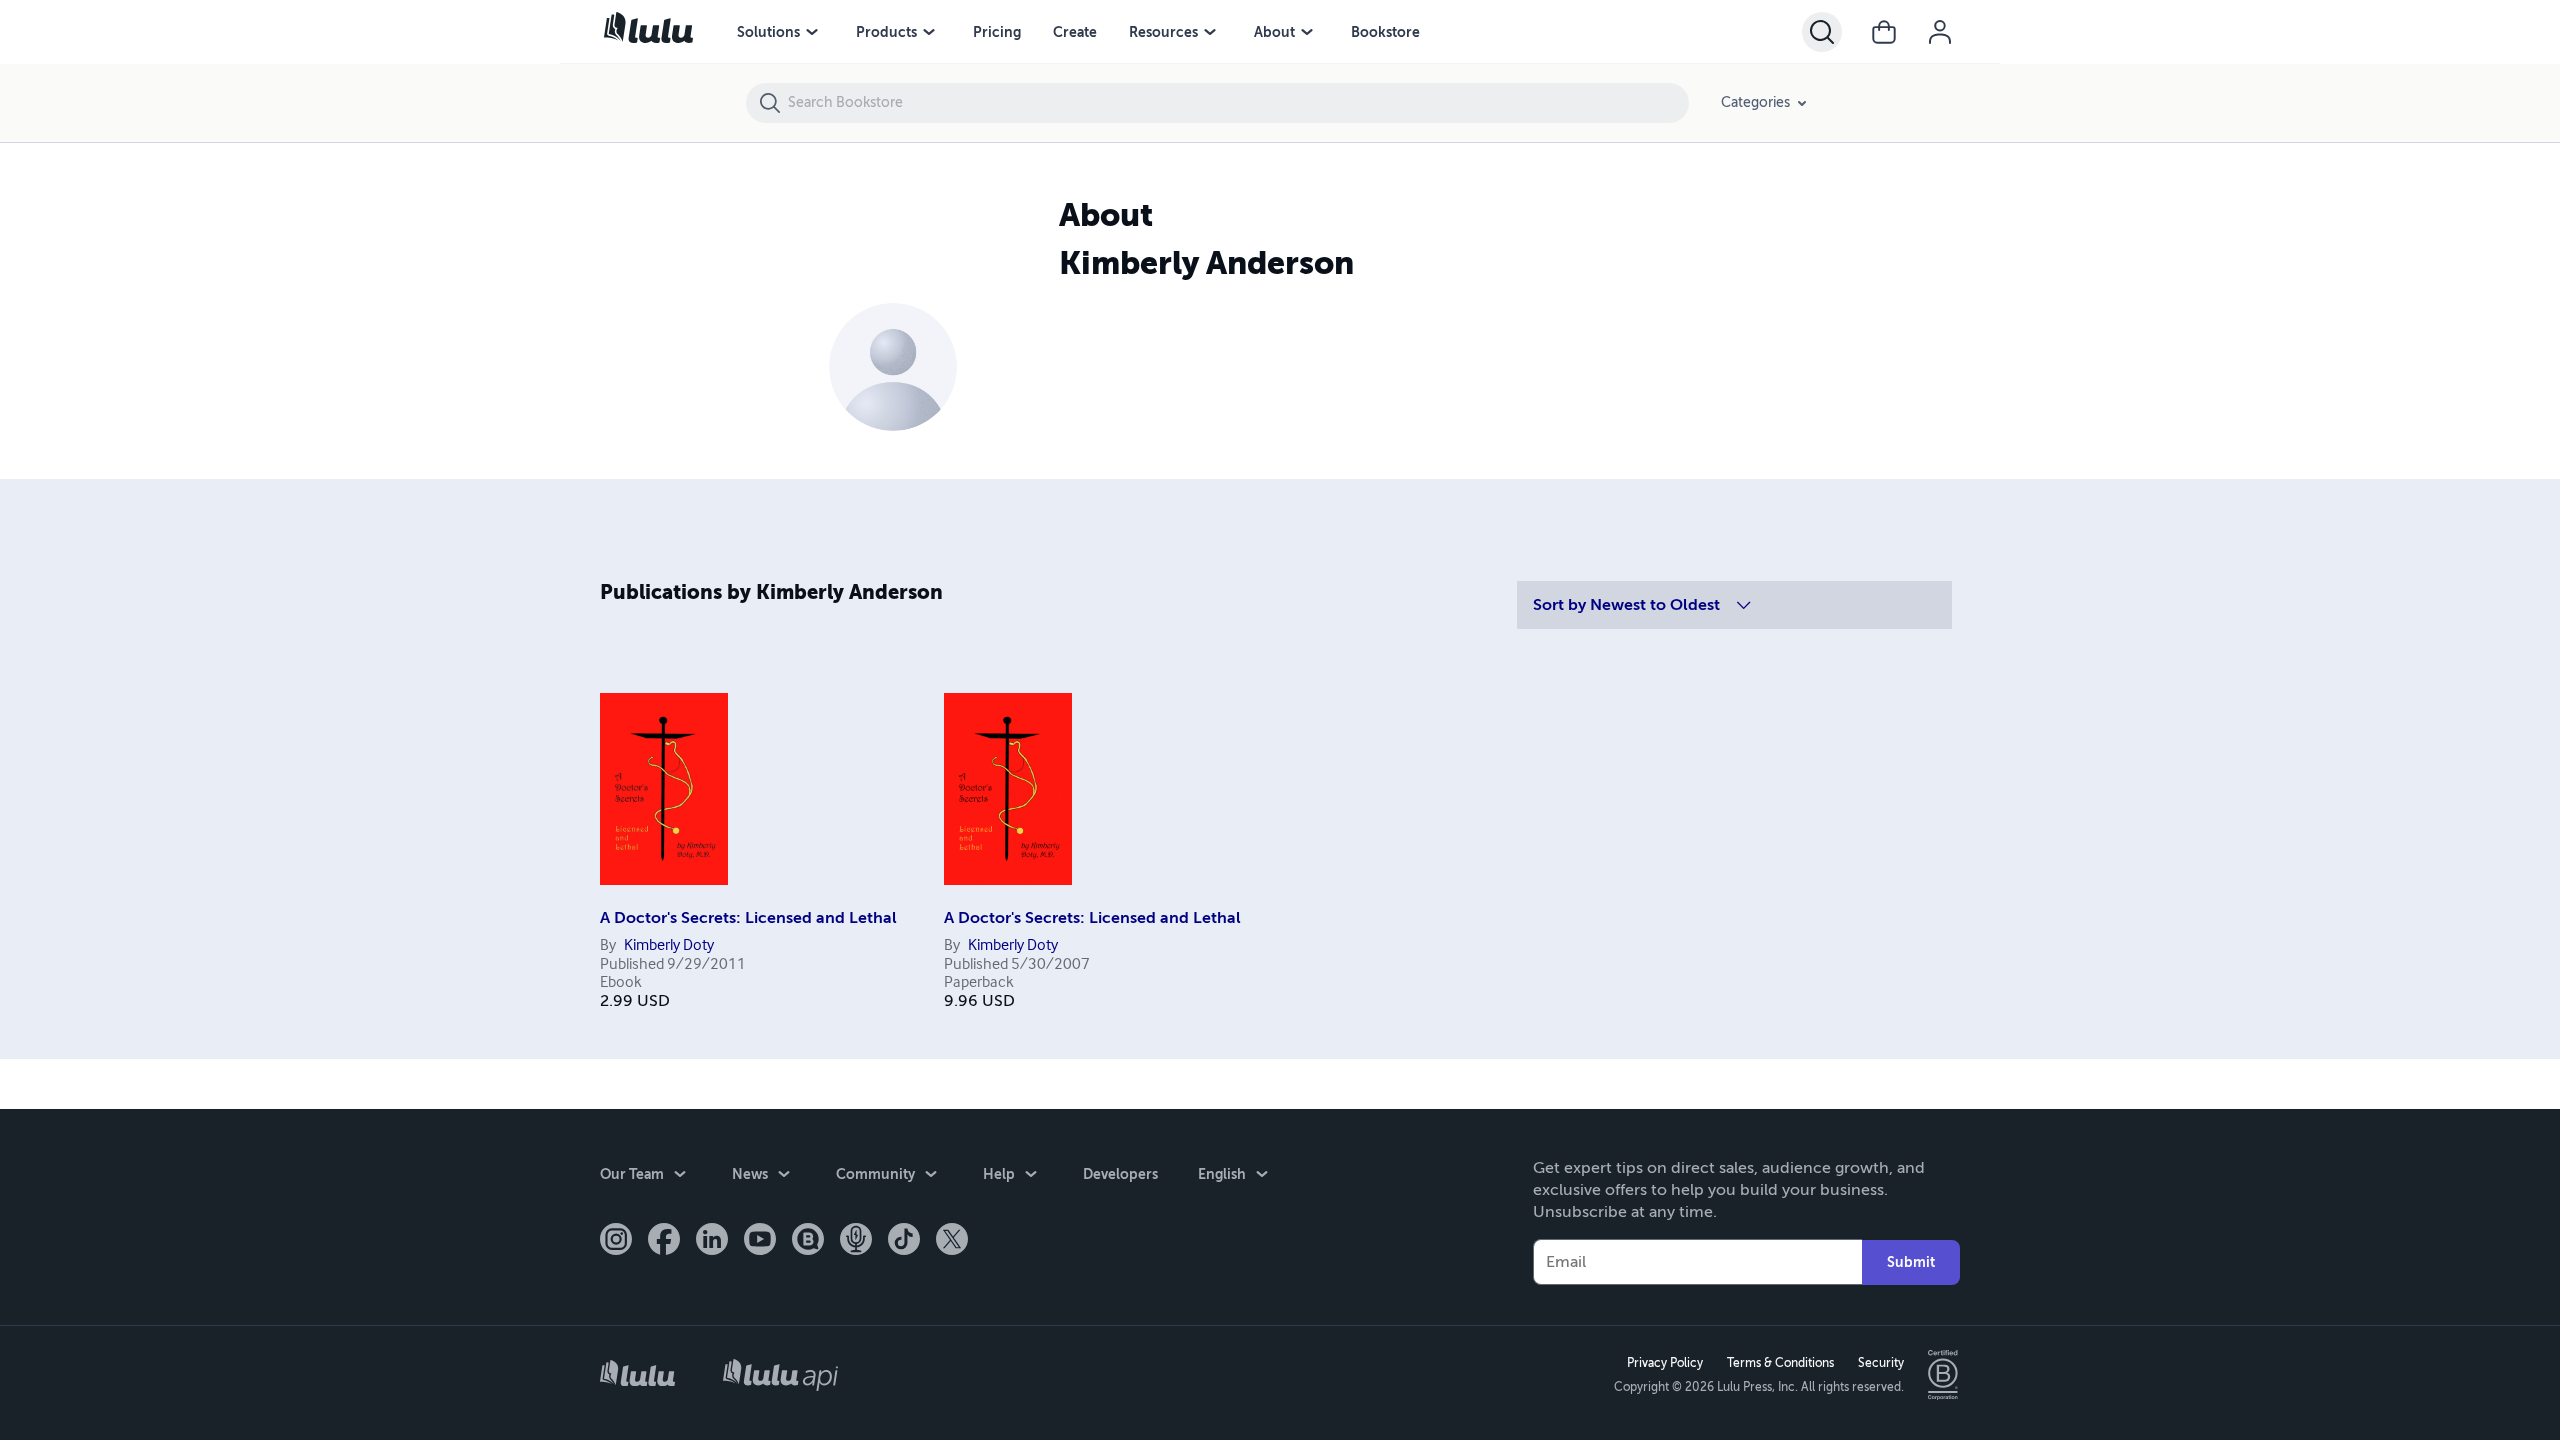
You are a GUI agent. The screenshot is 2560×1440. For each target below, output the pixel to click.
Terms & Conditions (1780, 1363)
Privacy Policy (1665, 1363)
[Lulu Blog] (808, 1241)
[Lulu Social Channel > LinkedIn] (712, 1241)
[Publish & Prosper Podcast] (856, 1241)
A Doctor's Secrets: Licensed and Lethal (748, 918)
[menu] (812, 32)
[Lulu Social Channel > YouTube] (760, 1241)
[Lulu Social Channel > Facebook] (664, 1241)
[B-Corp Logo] (1944, 1375)
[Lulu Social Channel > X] (952, 1241)
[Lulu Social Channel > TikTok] (904, 1241)
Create (1075, 32)
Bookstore (1385, 32)
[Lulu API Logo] (780, 1374)
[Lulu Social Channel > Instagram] (616, 1241)
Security (1881, 1363)
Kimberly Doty (669, 946)
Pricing (997, 32)
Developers (1120, 1174)
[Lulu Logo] (637, 1375)
